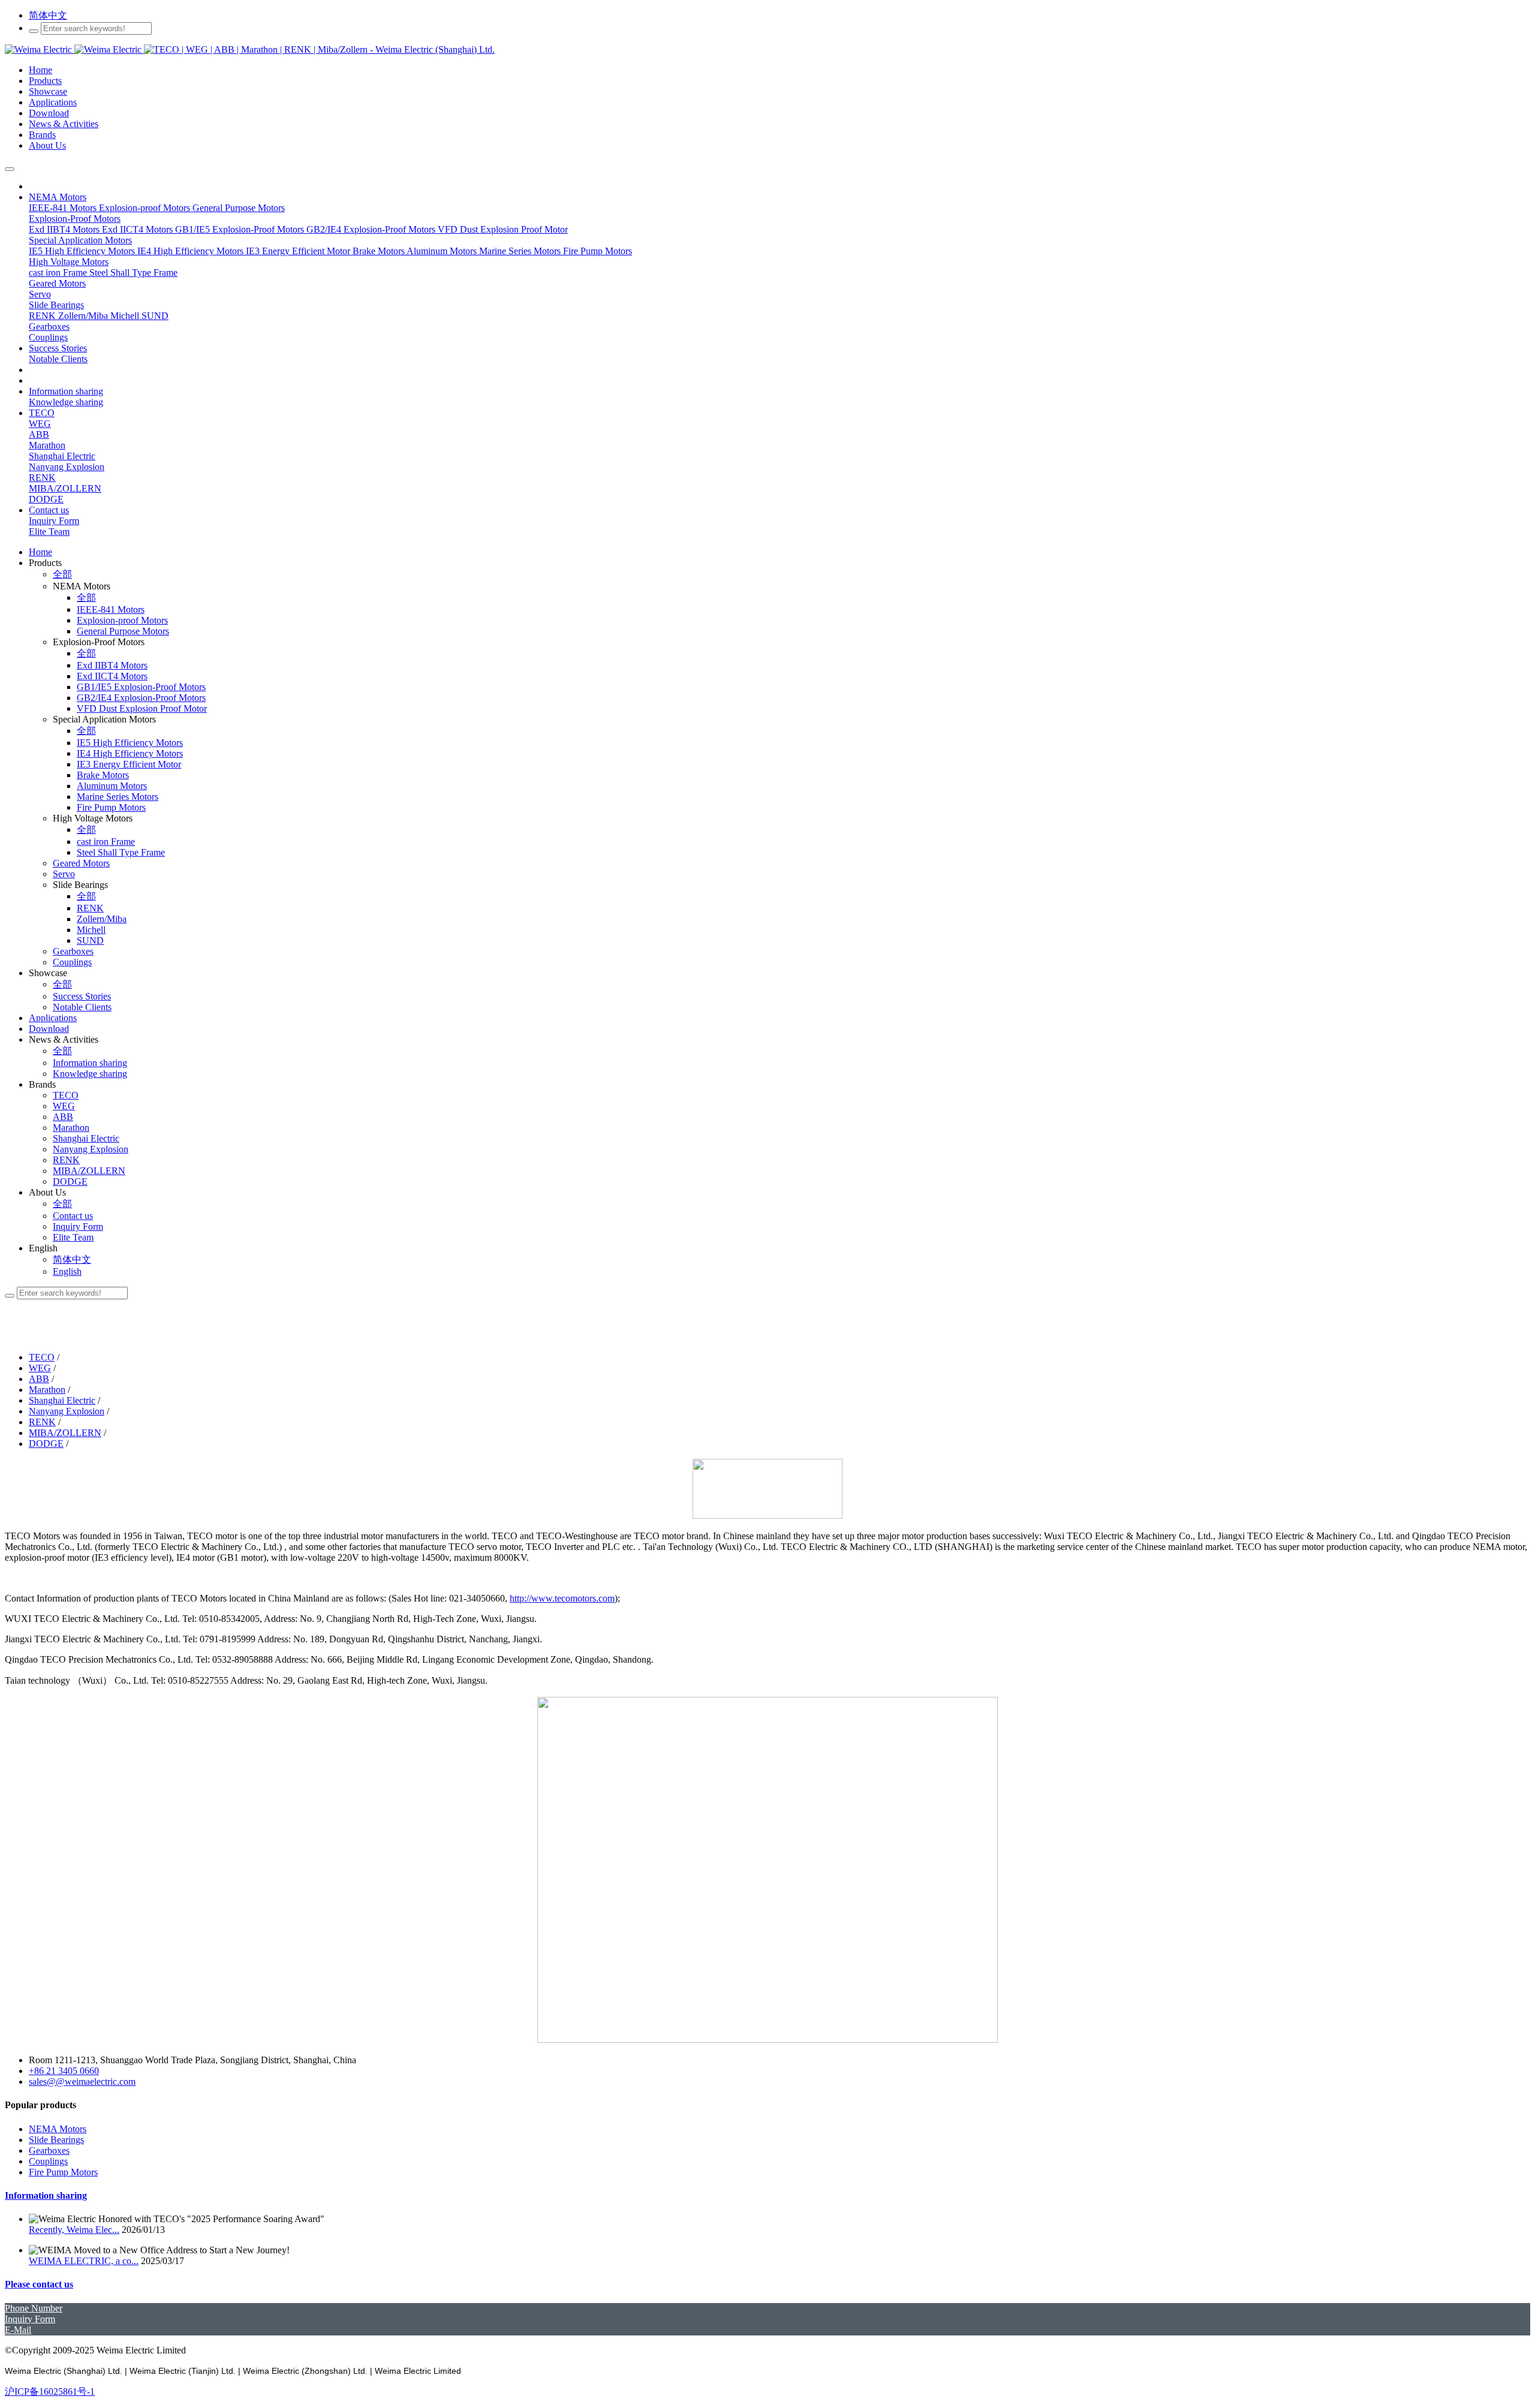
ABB (39, 1379)
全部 (62, 574)
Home (40, 552)
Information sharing (46, 2195)
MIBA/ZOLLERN (65, 1433)
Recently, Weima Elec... (74, 2230)
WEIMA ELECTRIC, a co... (84, 2261)
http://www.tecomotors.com (562, 1598)
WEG (40, 1368)
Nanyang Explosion (67, 1411)
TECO (42, 1357)
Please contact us (39, 2284)
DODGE (46, 1444)
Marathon (47, 1390)
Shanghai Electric (62, 1400)
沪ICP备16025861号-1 (50, 2392)
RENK (42, 1422)
